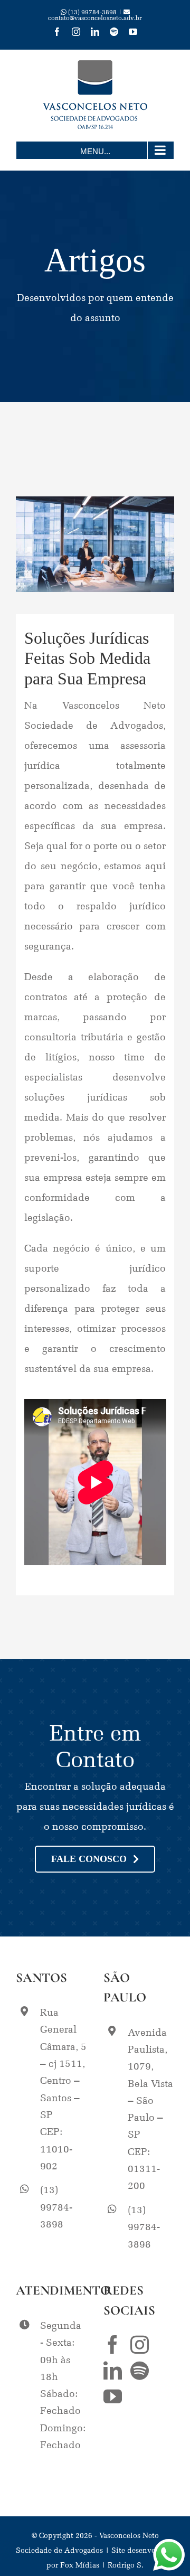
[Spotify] (140, 2370)
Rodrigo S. (126, 2564)
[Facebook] (113, 2344)
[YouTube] (113, 2396)
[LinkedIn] (113, 2370)
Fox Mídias (80, 2564)
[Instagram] (140, 2344)
